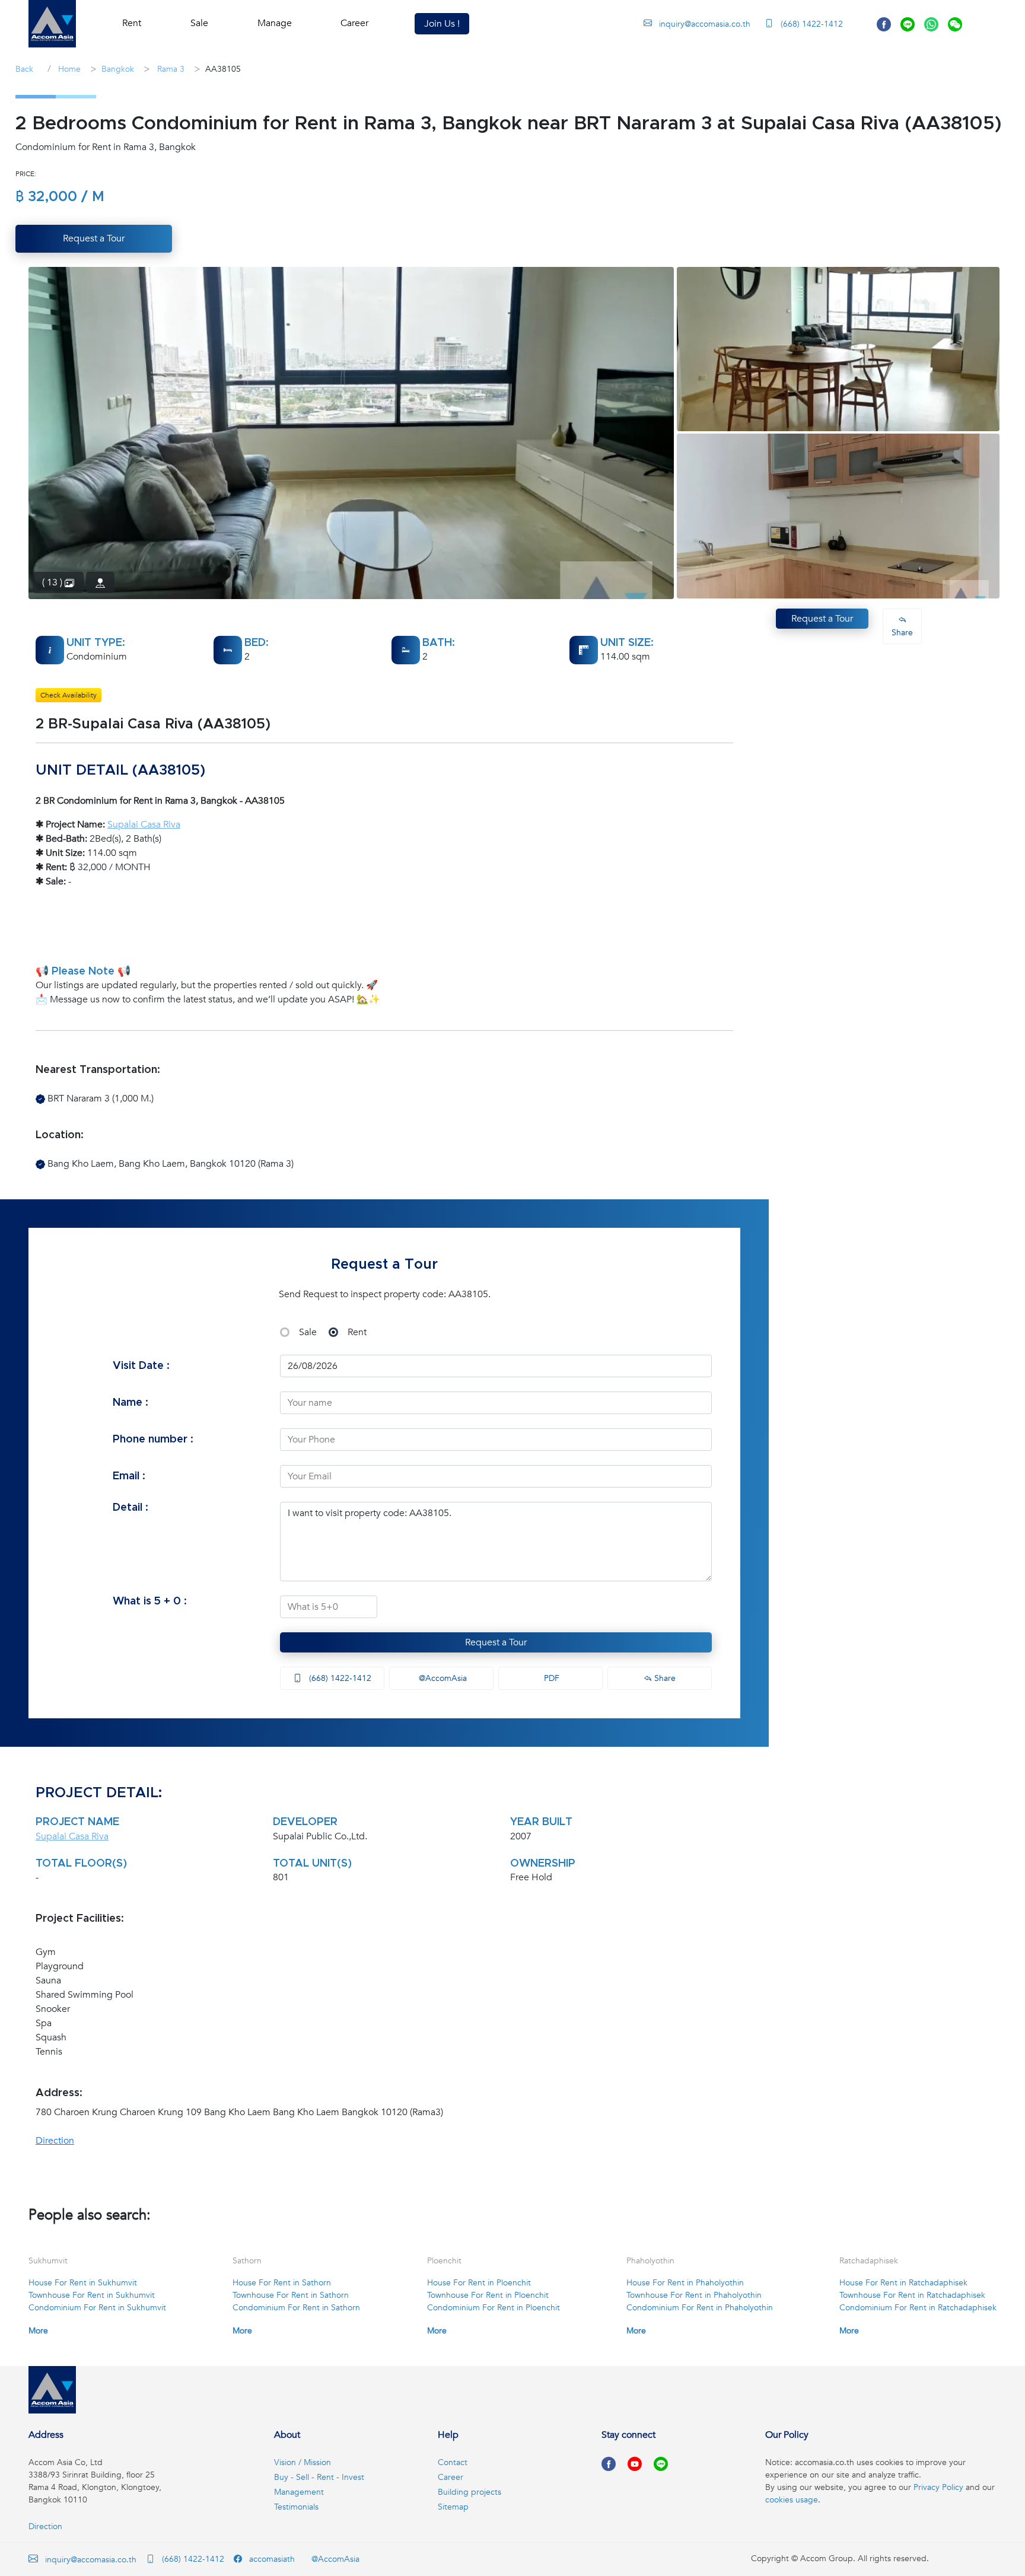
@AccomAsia (442, 1678)
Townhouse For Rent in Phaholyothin (694, 2295)
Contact (453, 2462)
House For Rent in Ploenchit (479, 2283)
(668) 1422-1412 (811, 24)
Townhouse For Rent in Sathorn (291, 2295)
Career (354, 23)
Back (24, 69)
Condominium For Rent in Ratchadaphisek (918, 2308)
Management (299, 2492)
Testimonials (296, 2507)
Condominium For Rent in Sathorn (296, 2308)
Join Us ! (442, 24)
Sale (308, 1332)
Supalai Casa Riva (144, 824)
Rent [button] (132, 23)
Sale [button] (199, 23)
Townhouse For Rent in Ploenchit (488, 2295)
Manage (275, 23)
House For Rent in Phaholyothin (685, 2283)
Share (664, 1678)
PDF (550, 1678)
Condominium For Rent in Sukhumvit (97, 2308)
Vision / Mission (303, 2462)
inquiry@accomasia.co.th (705, 24)
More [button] (38, 2331)
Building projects (469, 2492)
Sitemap (453, 2507)
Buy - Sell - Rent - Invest (319, 2477)
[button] (52, 24)
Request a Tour (496, 1642)
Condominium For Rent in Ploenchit (494, 2308)
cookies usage (792, 2500)
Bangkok (118, 69)
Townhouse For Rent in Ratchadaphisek (912, 2295)
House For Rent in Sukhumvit (83, 2283)
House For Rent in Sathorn (282, 2283)
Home (68, 69)
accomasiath (271, 2559)
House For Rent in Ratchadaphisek (903, 2283)
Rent (357, 1332)
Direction (55, 2141)
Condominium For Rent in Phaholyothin (700, 2308)
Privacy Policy (938, 2487)
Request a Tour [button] (94, 238)
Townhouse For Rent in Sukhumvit (92, 2295)
